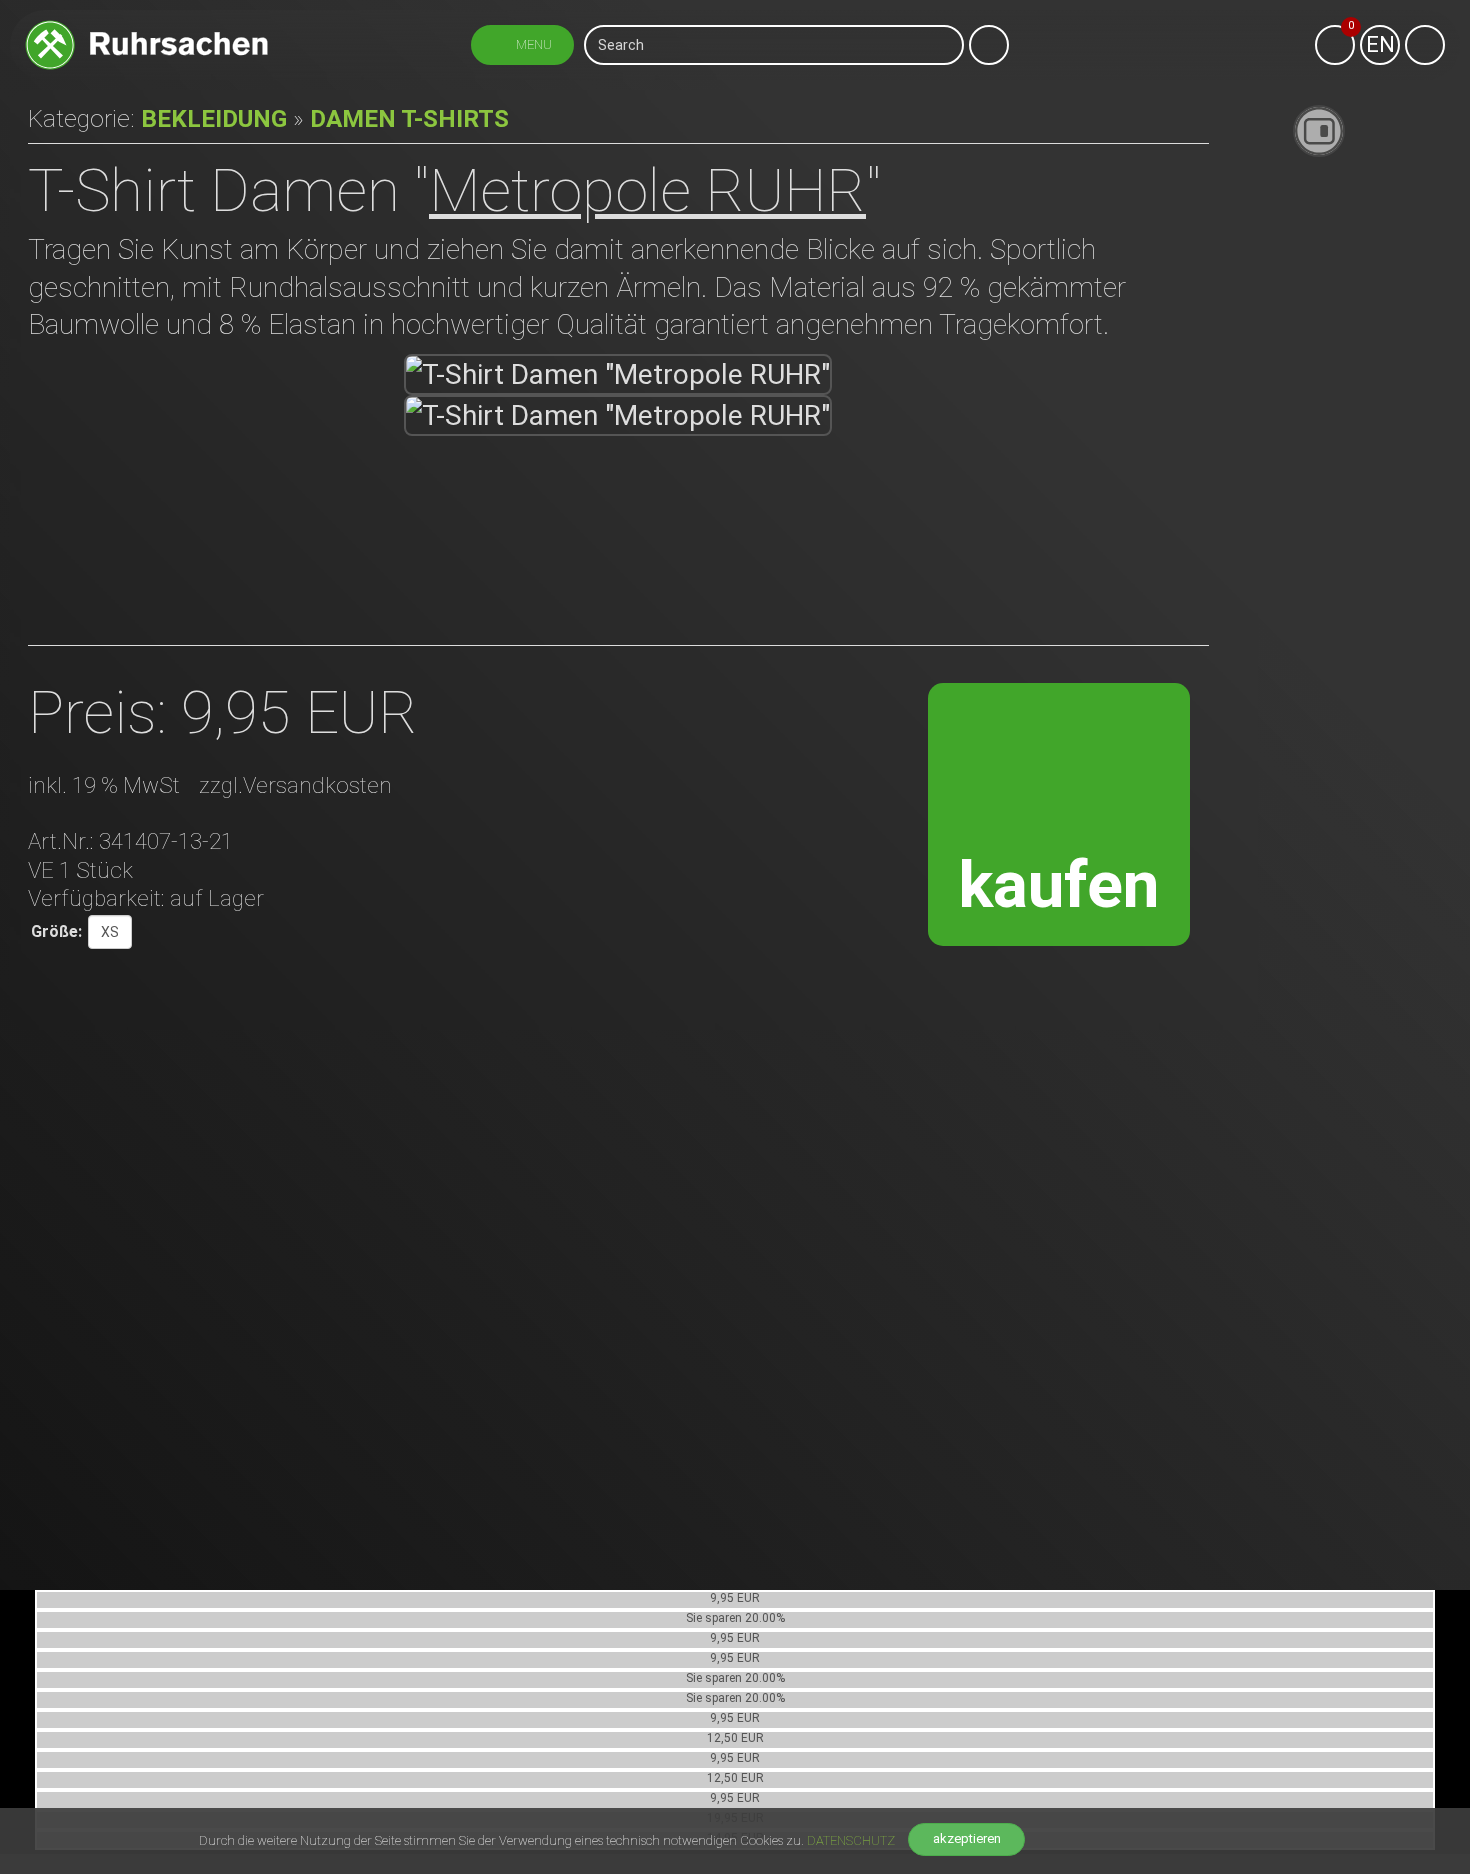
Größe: (56, 931)
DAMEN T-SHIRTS (409, 118)
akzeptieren (967, 1838)
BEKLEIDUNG (214, 118)
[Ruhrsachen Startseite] (146, 27)
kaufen (1058, 884)
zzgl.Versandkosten (295, 785)
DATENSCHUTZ (851, 1840)
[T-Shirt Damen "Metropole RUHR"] (618, 374)
